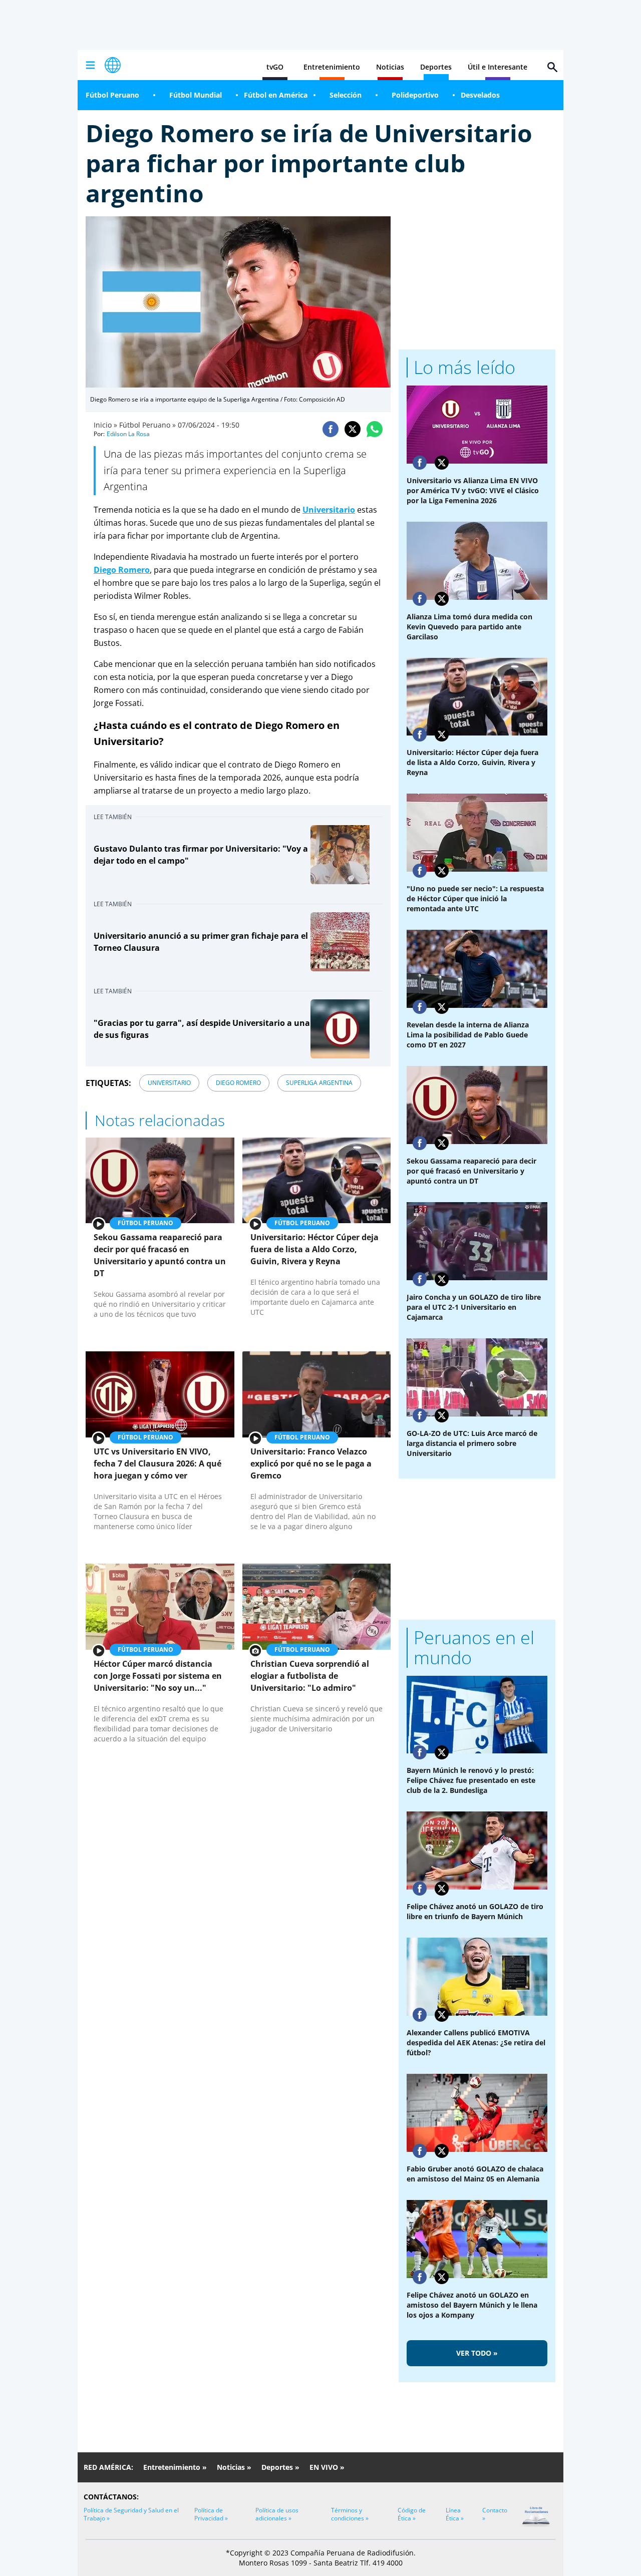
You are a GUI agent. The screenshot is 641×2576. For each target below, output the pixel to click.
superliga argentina (319, 1083)
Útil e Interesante (498, 67)
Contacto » (495, 2514)
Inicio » (105, 425)
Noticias (390, 67)
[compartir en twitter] (353, 429)
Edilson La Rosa (128, 434)
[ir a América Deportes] (113, 65)
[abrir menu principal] (90, 65)
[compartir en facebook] (331, 429)
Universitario (329, 510)
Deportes (436, 67)
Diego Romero (122, 570)
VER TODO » (477, 2353)
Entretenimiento (332, 67)
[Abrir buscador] (552, 67)
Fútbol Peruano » (147, 425)
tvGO (275, 67)
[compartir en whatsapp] (375, 429)
